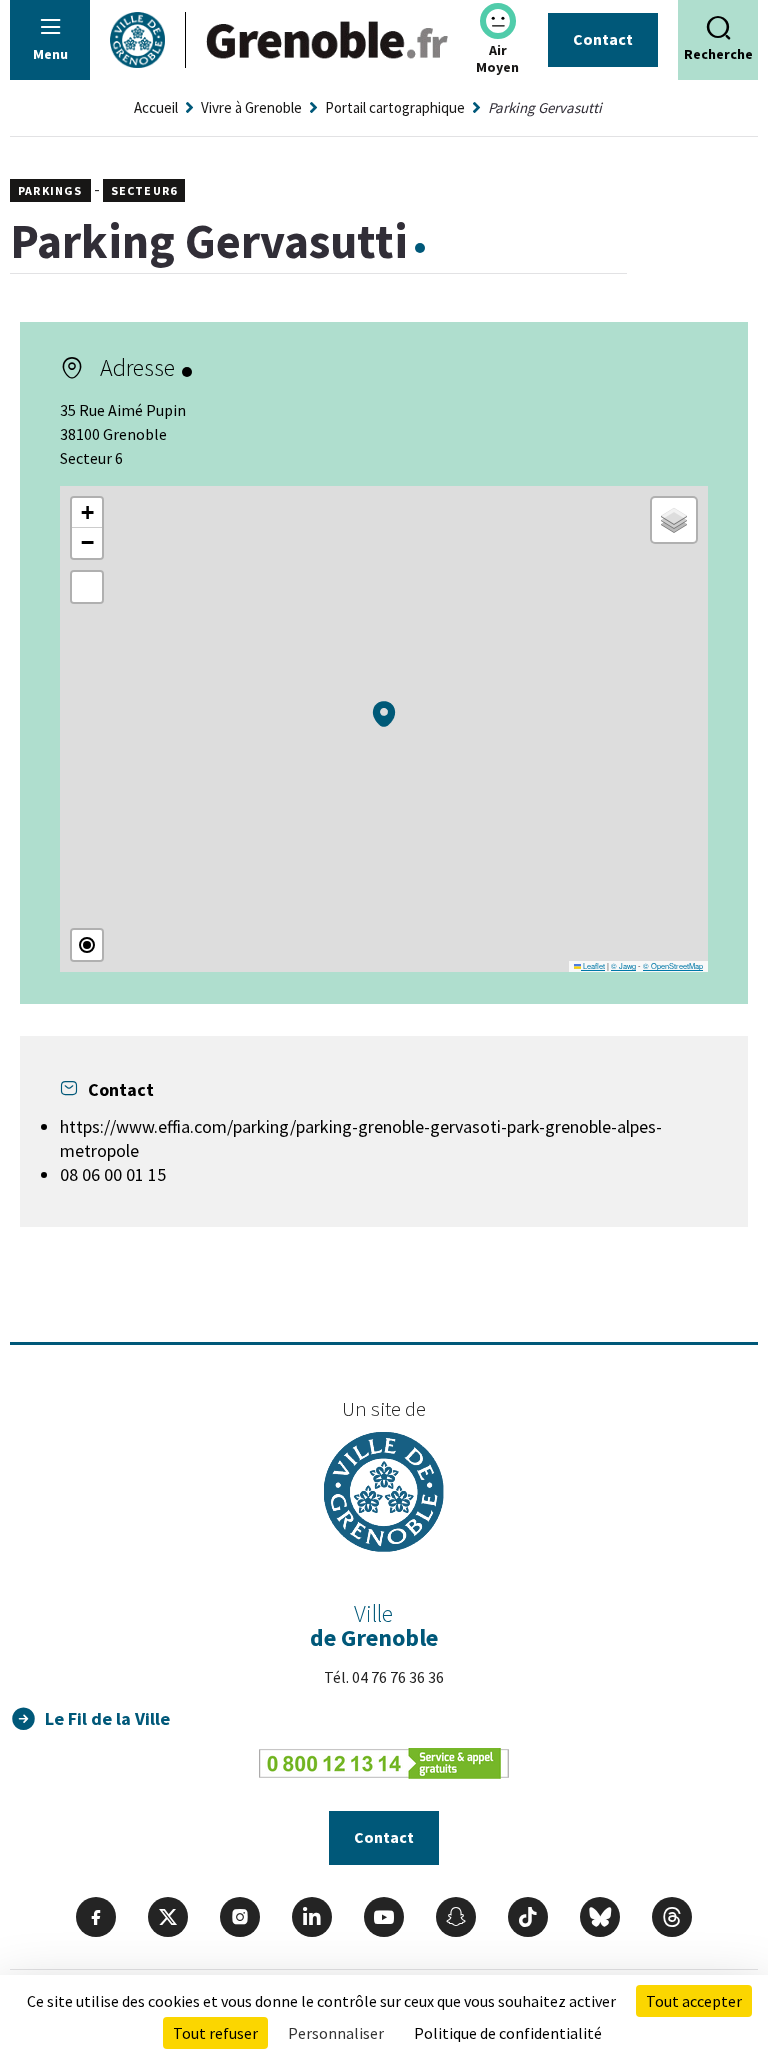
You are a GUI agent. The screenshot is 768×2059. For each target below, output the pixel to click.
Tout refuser (215, 2033)
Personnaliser (336, 2033)
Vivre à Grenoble (251, 107)
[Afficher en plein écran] (87, 587)
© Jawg (623, 965)
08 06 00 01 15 (113, 1174)
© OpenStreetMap (673, 965)
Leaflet (593, 965)
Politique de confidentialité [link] (508, 2033)
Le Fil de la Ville (107, 1718)
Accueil (156, 107)
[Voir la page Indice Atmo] (498, 21)
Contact (603, 39)
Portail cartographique (395, 107)
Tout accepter (694, 2001)
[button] (384, 714)
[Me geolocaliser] (87, 945)
